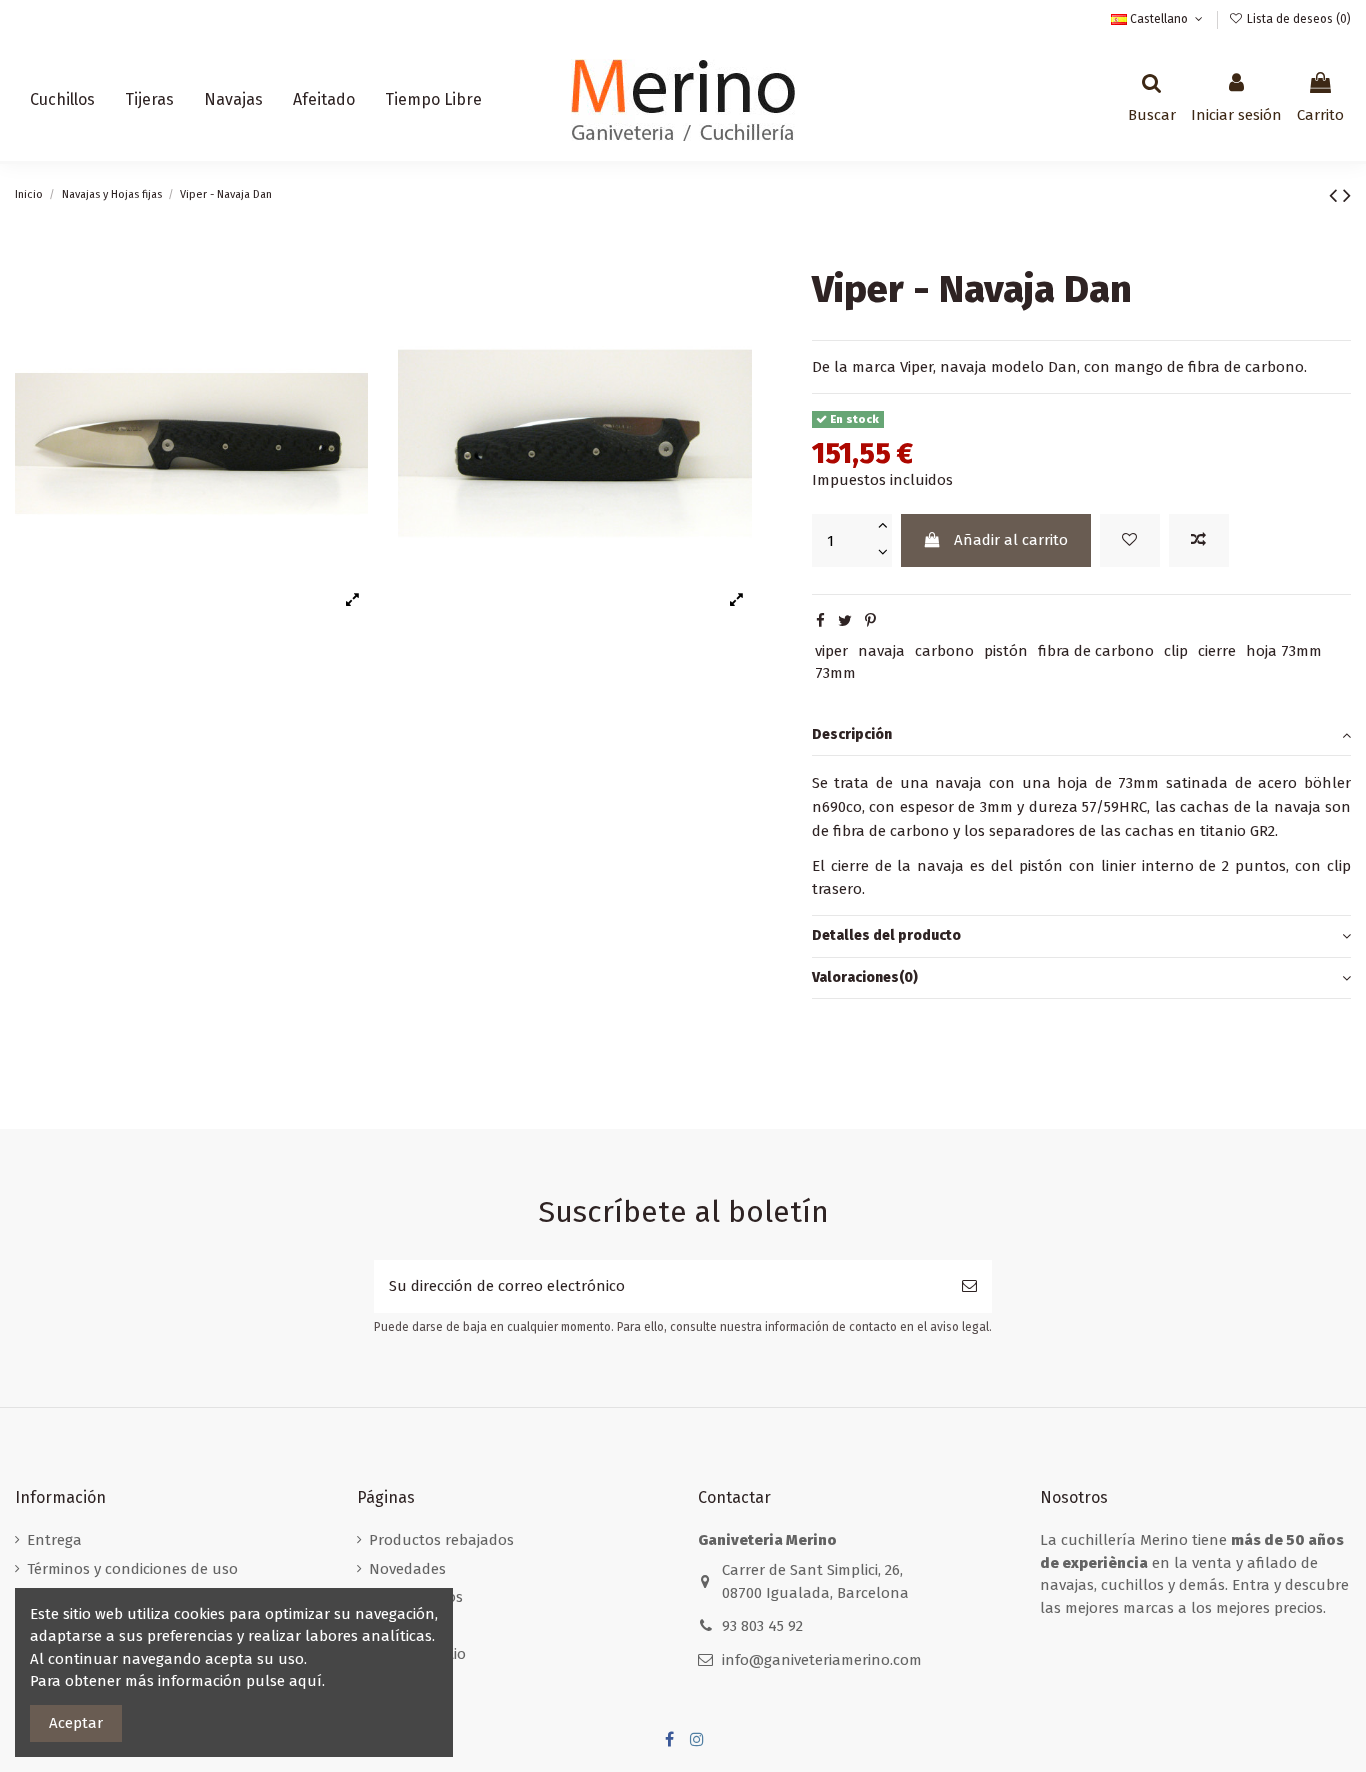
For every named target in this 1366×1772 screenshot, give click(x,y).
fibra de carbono (1096, 651)
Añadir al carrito (1011, 540)
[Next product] (1347, 195)
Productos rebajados (441, 1540)
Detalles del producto (886, 935)
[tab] (1081, 736)
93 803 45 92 (762, 1626)
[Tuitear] (845, 621)
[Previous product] (1336, 195)
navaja (881, 651)
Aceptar (76, 1723)
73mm (835, 673)
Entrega (54, 1540)
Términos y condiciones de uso (132, 1569)
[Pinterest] (870, 621)
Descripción (852, 734)
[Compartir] (820, 621)
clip (1176, 651)
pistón (1006, 651)
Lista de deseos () (1297, 19)
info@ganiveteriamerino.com (822, 1660)
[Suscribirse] (969, 1286)
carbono (944, 651)
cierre (1217, 651)
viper (831, 651)
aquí (305, 1681)
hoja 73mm (1284, 651)
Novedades (407, 1569)
